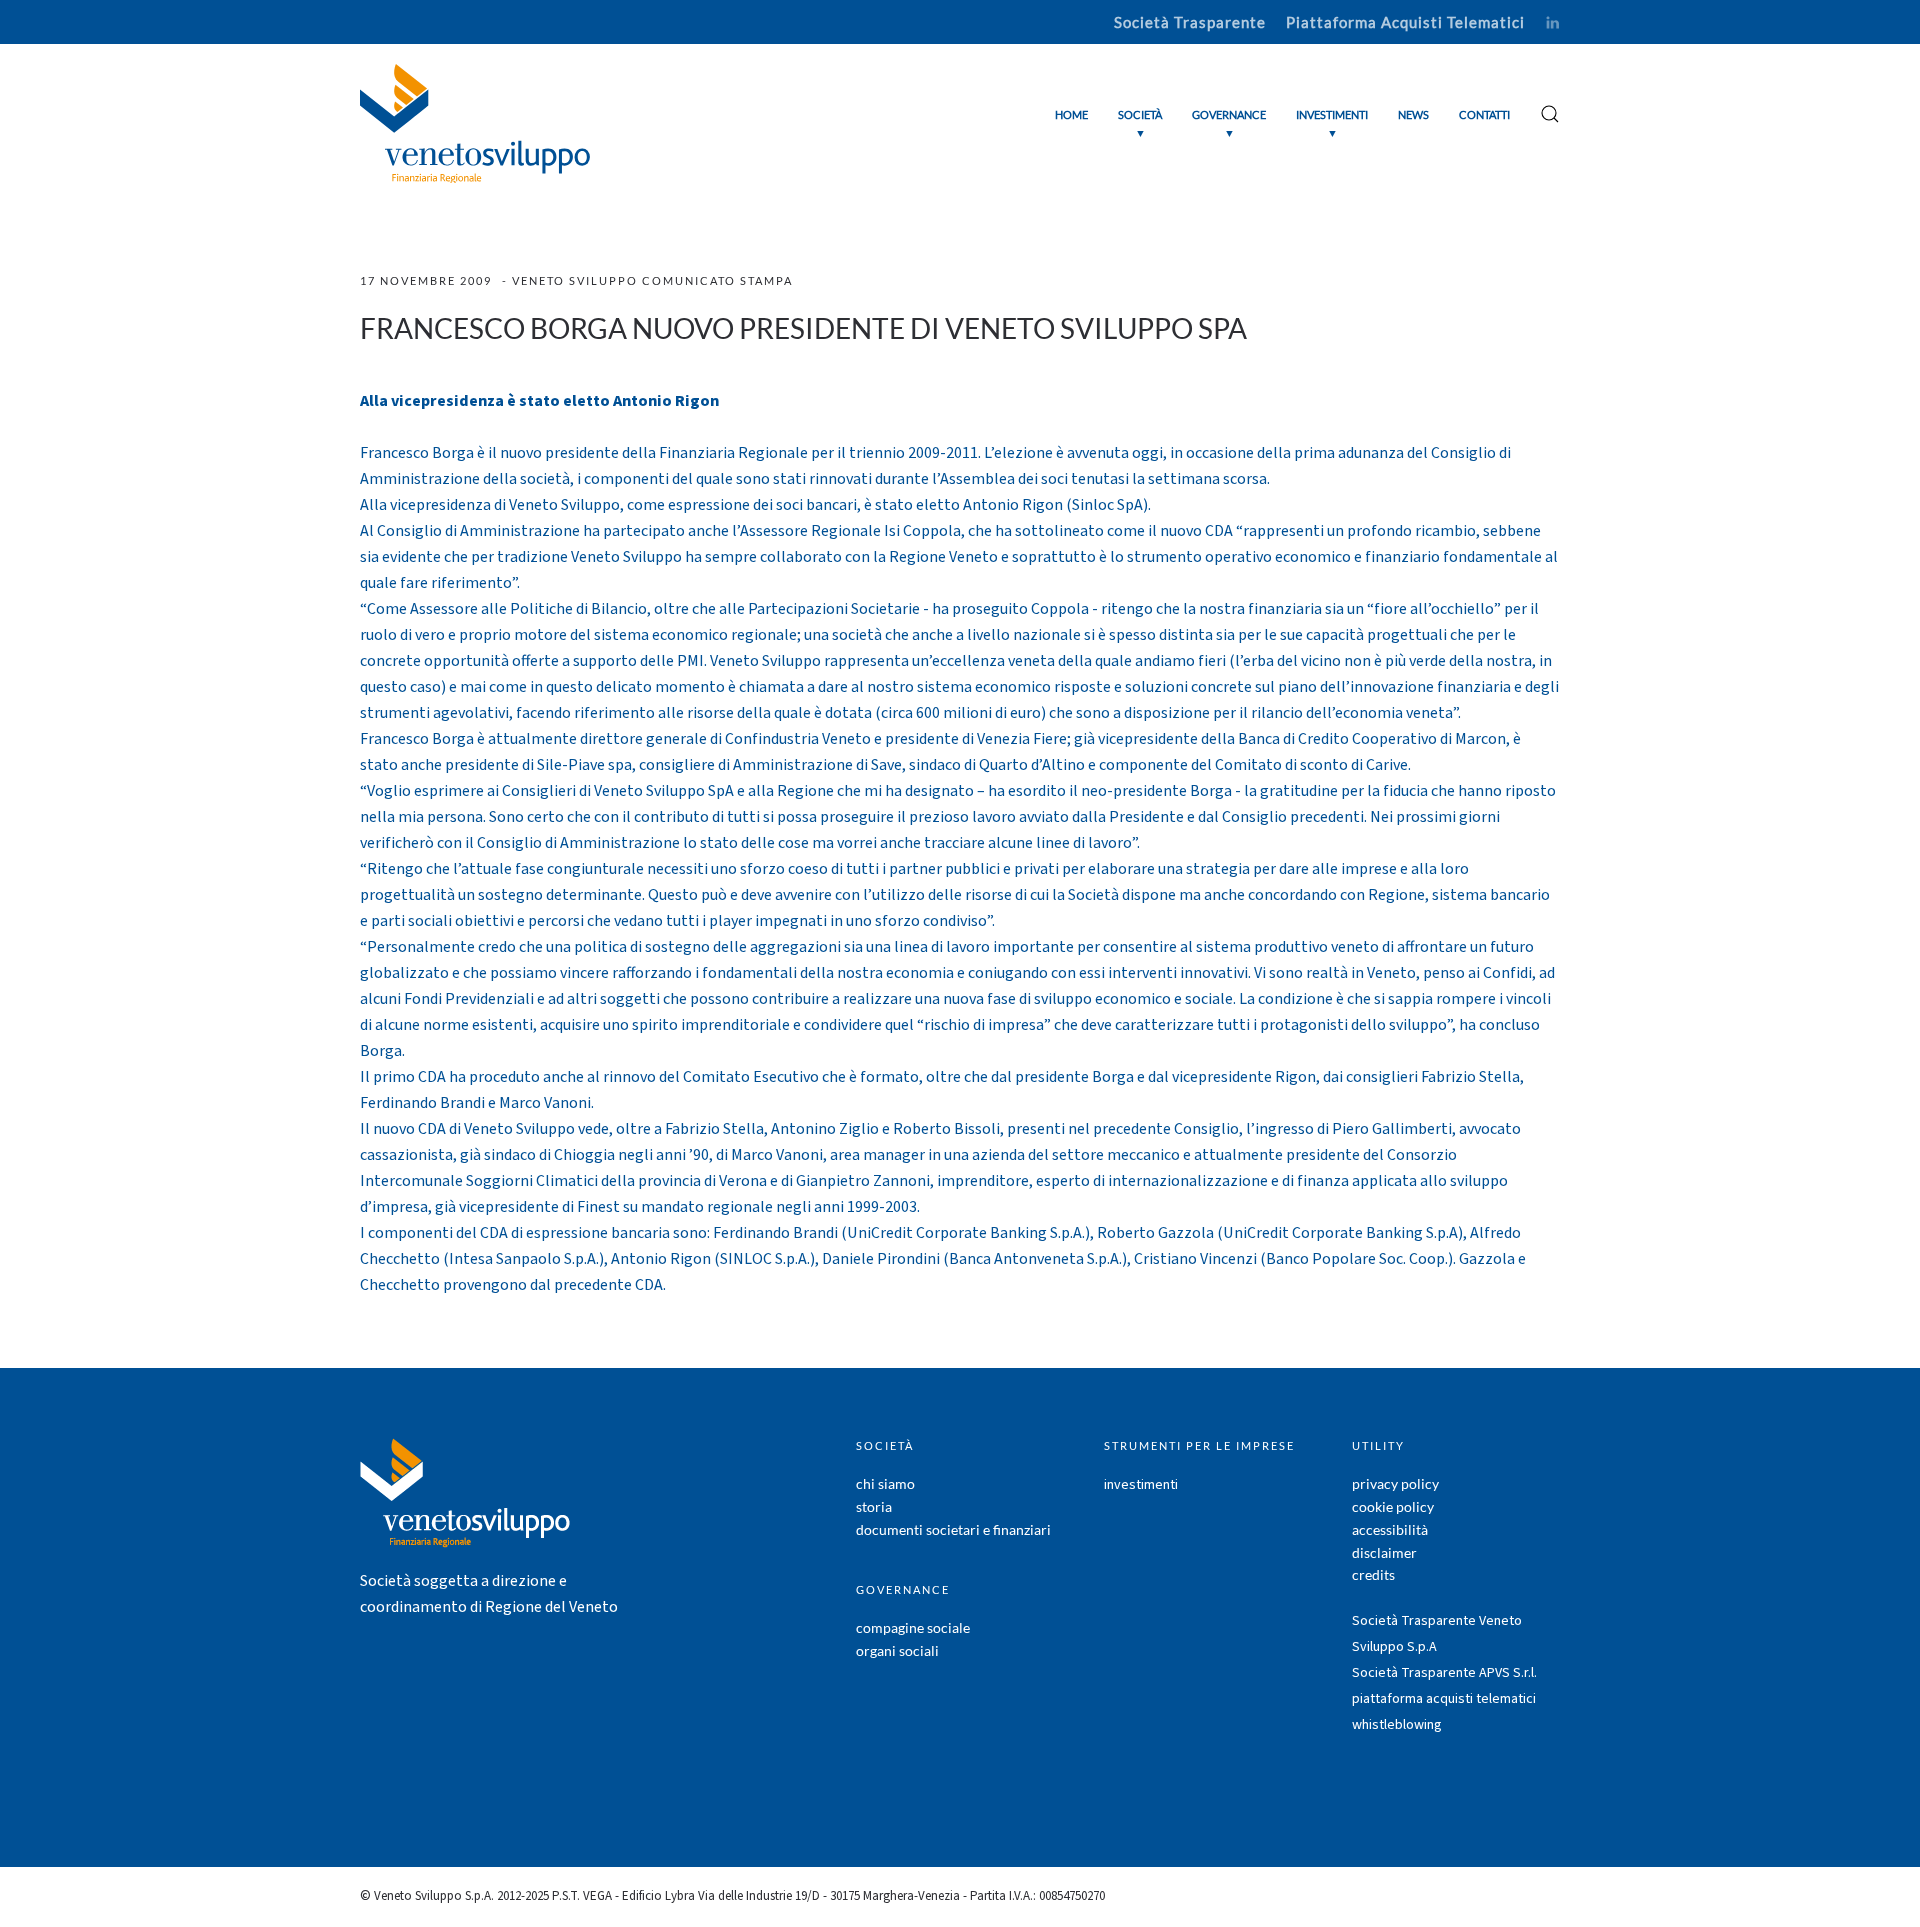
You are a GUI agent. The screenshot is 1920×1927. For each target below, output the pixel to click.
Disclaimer (1384, 1552)
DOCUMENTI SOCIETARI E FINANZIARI (953, 1529)
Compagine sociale (913, 1627)
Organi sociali (897, 1650)
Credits (1373, 1574)
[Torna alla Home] (475, 123)
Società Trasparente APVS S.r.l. (1444, 1673)
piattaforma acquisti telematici (1444, 1699)
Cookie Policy (1393, 1506)
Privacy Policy (1395, 1483)
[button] (1140, 123)
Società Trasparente (1190, 22)
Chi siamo (885, 1483)
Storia (874, 1506)
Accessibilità (1390, 1529)
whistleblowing (1397, 1725)
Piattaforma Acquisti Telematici (1405, 22)
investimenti (1141, 1485)
